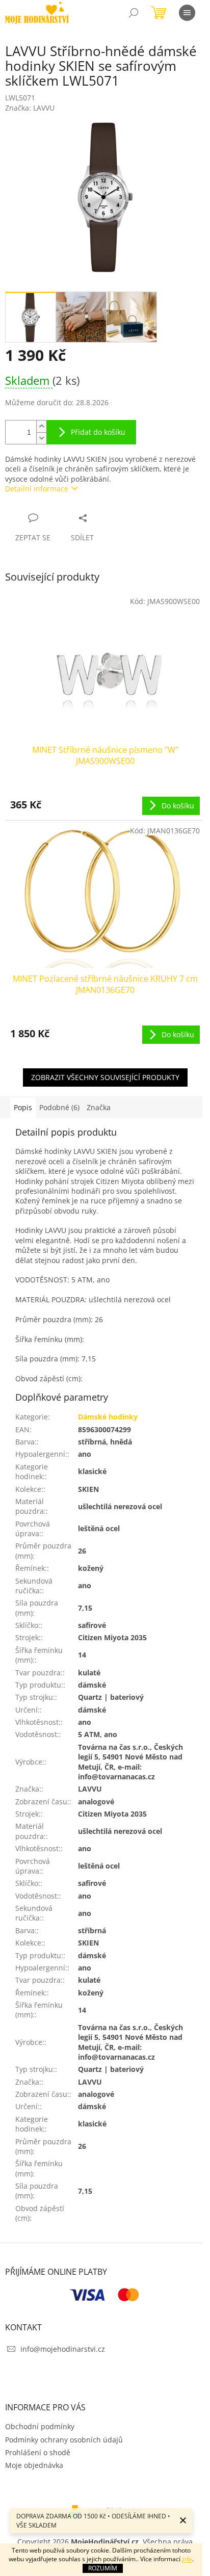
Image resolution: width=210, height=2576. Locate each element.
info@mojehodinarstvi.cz (63, 2349)
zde (187, 2559)
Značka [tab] (99, 1107)
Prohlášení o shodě (38, 2452)
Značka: (30, 108)
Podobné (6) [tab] (59, 1107)
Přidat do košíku (98, 432)
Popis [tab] (23, 1107)
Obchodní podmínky (40, 2426)
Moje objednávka (34, 2465)
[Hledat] (134, 13)
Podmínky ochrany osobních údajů (64, 2440)
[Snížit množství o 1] (41, 438)
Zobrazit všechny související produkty (105, 1077)
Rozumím (103, 2568)
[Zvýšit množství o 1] (41, 426)
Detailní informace (37, 489)
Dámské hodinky (108, 1417)
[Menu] (187, 13)
